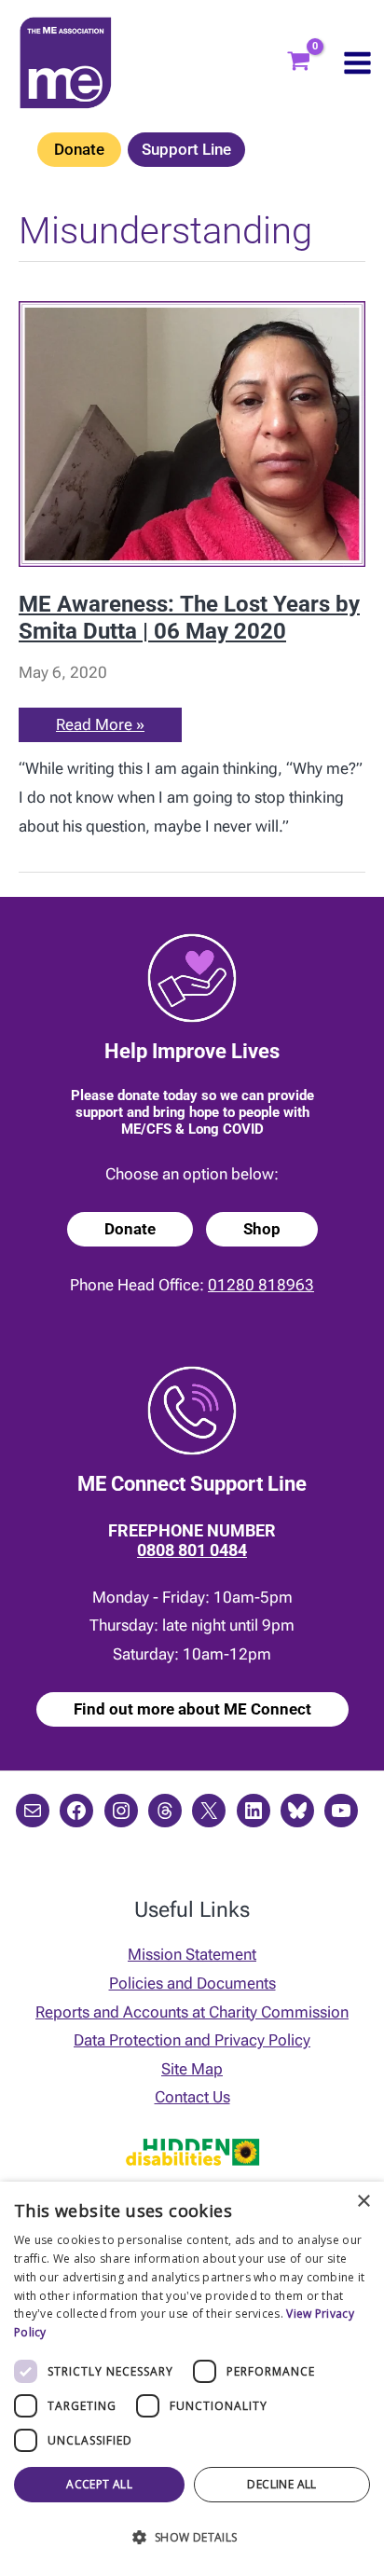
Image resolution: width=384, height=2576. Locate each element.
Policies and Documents (192, 1983)
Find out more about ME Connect (192, 1709)
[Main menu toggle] (357, 63)
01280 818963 (261, 1285)
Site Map (192, 2069)
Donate (79, 149)
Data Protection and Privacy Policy (192, 2040)
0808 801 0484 (192, 1550)
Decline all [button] (281, 2484)
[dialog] (192, 2379)
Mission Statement (192, 1954)
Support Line (186, 149)
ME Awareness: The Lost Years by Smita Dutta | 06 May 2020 (189, 618)
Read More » (100, 728)
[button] (192, 2538)
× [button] (363, 2202)
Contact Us (192, 2097)
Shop (262, 1229)
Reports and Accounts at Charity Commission (192, 2012)
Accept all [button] (99, 2484)
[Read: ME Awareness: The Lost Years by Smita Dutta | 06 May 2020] (192, 433)
